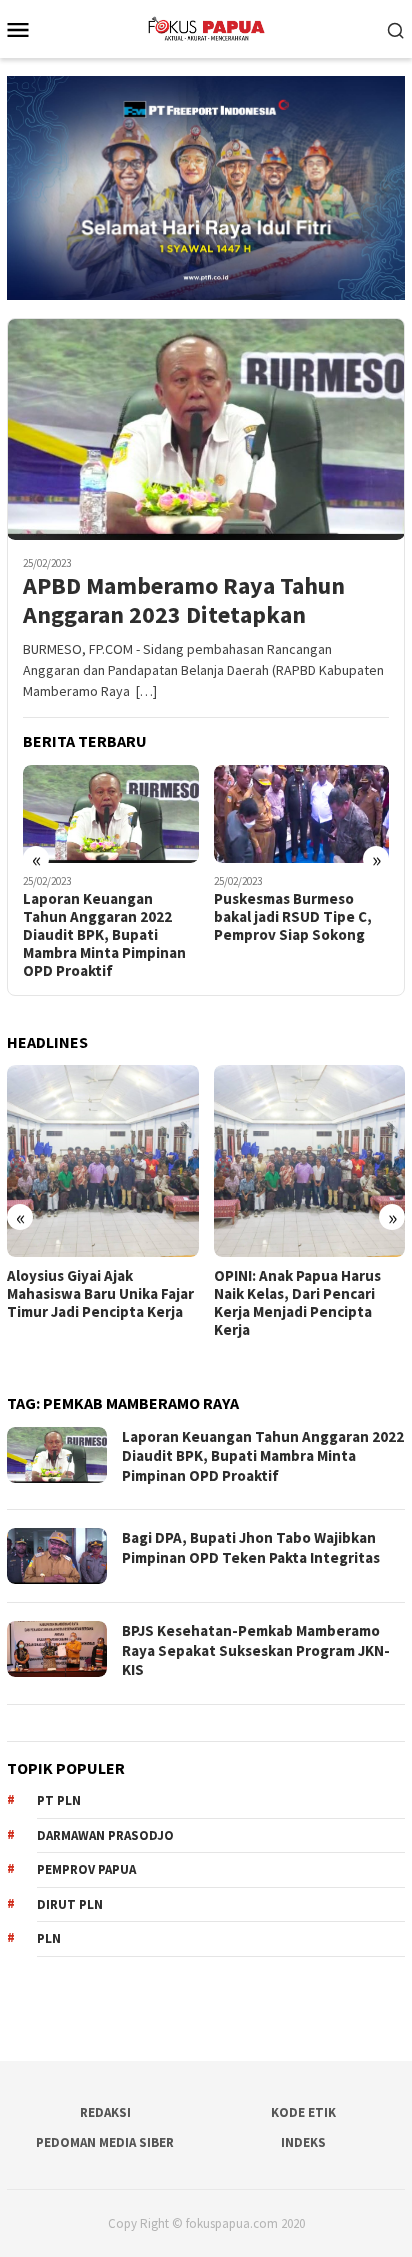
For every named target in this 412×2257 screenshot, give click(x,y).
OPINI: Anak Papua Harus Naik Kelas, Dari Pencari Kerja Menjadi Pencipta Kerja (297, 1303)
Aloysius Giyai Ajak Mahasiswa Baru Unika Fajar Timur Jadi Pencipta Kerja (100, 1294)
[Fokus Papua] (205, 27)
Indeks (303, 2142)
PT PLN (59, 1800)
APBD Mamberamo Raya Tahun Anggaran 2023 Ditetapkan (184, 601)
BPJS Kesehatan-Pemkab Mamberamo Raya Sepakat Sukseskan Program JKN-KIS (256, 1650)
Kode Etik (303, 2112)
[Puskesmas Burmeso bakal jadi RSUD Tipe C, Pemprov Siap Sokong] (302, 814)
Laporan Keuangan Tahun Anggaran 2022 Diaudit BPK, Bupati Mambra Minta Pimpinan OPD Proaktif (104, 935)
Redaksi (105, 2112)
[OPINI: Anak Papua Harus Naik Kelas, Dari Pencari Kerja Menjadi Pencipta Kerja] (310, 1161)
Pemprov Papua (86, 1869)
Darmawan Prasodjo (105, 1835)
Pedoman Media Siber (105, 2142)
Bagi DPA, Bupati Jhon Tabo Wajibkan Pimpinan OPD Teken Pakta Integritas (251, 1547)
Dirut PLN (70, 1904)
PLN (49, 1938)
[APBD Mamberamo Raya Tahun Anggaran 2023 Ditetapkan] (206, 429)
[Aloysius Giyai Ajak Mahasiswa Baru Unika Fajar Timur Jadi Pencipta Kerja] (103, 1161)
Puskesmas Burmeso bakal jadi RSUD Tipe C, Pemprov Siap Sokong (293, 917)
